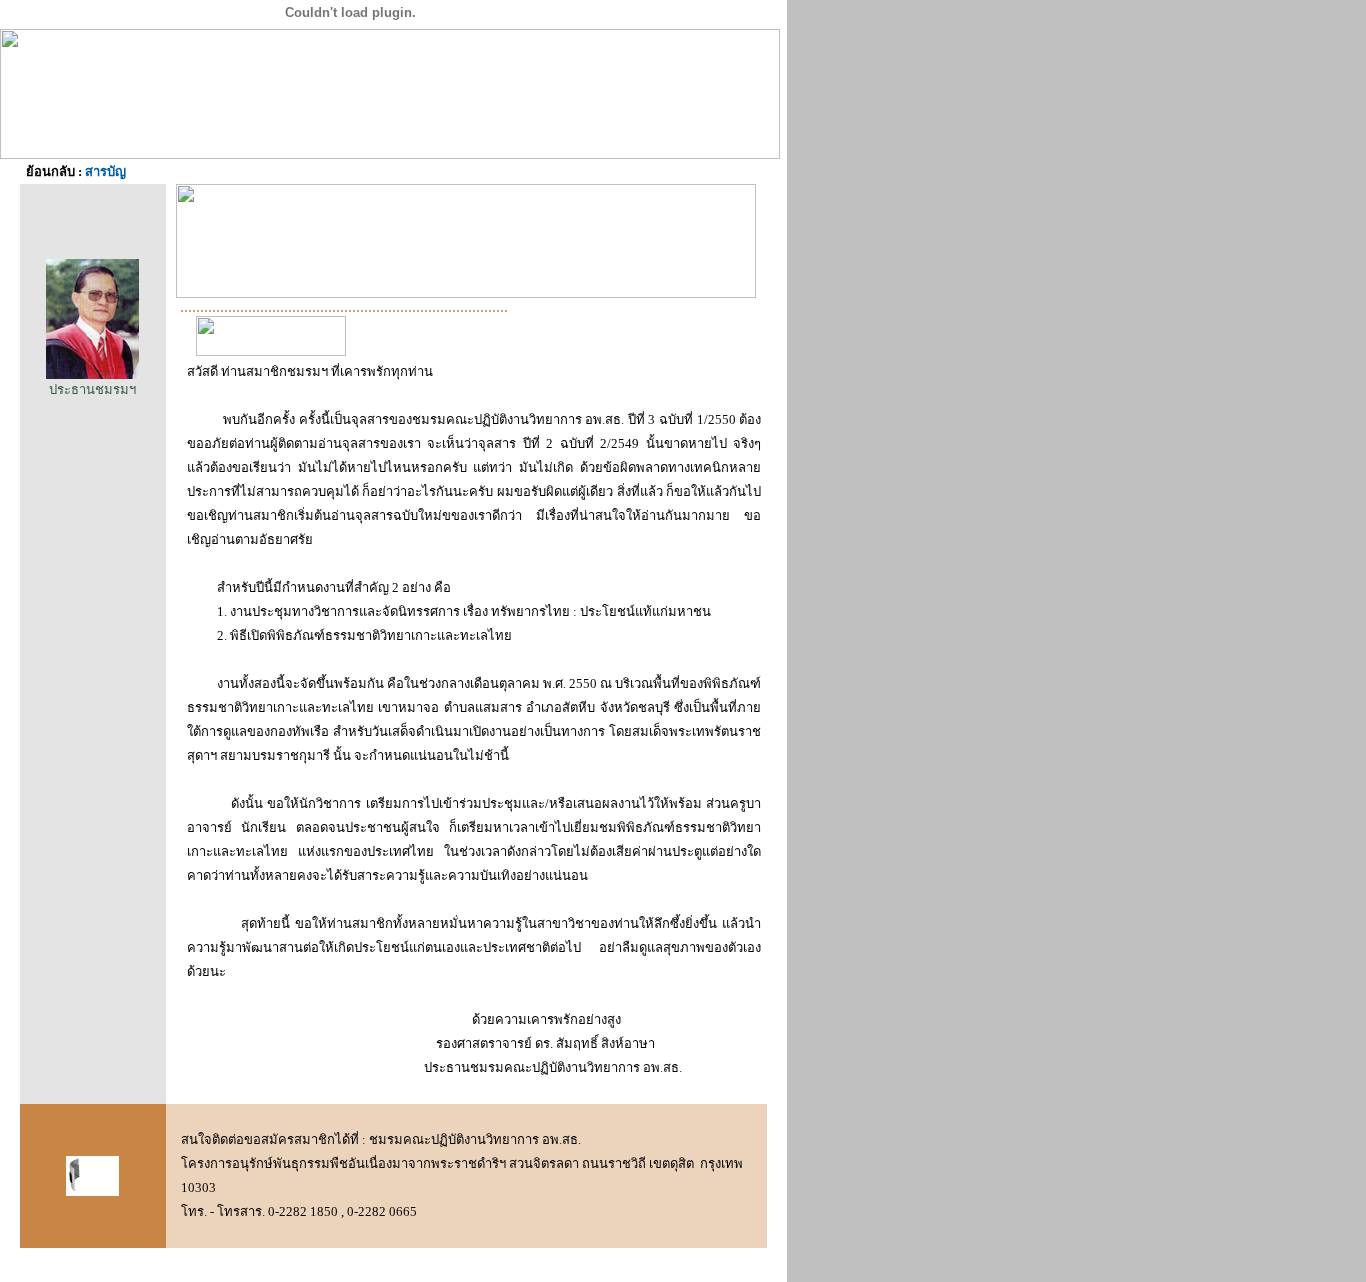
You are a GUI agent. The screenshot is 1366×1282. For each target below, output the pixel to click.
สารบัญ (105, 171)
